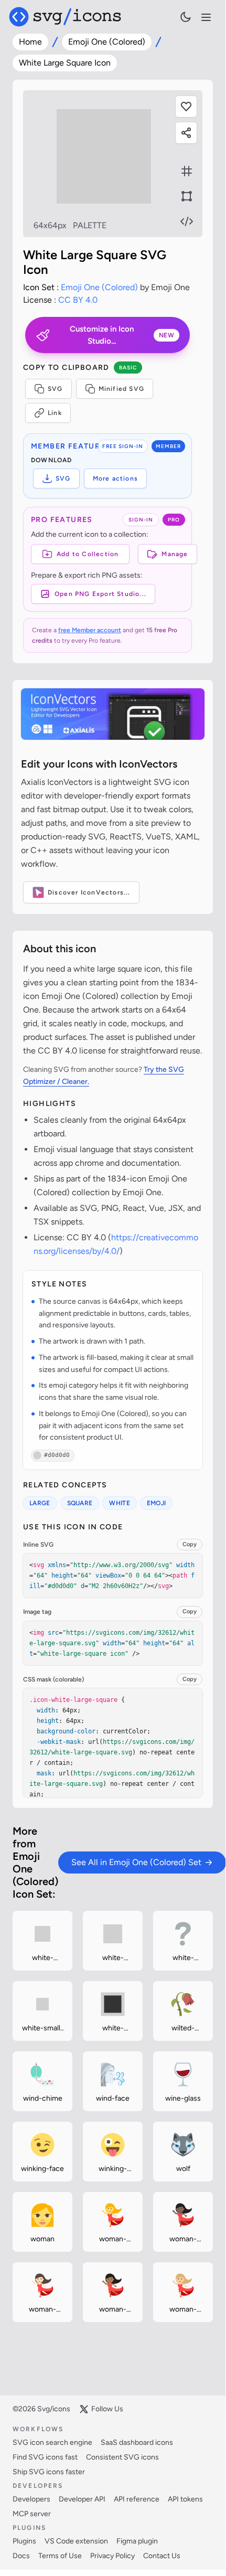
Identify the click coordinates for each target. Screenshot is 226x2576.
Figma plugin (137, 2541)
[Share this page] (186, 133)
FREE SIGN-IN (123, 446)
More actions (115, 478)
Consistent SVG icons (122, 2457)
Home (30, 42)
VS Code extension (76, 2541)
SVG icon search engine (52, 2442)
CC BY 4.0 (78, 300)
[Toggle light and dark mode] (186, 17)
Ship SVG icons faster (49, 2472)
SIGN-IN (141, 520)
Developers (31, 2499)
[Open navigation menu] (206, 17)
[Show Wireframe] (187, 196)
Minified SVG (121, 389)
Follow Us (107, 2409)
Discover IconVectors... (89, 892)
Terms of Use (60, 2556)
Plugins (24, 2541)
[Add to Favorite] (186, 107)
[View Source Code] (187, 221)
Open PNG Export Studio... (100, 594)
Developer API (82, 2499)
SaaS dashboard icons (137, 2442)
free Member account (90, 630)
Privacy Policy (112, 2556)
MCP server (32, 2514)
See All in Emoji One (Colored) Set (136, 1862)
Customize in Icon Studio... (122, 335)
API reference (137, 2499)
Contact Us (162, 2556)
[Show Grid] (187, 171)
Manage (175, 554)
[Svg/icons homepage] (65, 17)
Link (55, 413)
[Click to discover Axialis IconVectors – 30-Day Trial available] (113, 714)
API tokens (185, 2499)
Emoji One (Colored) (107, 42)
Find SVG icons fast (45, 2457)
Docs (21, 2556)
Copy (190, 1544)
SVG (55, 389)
